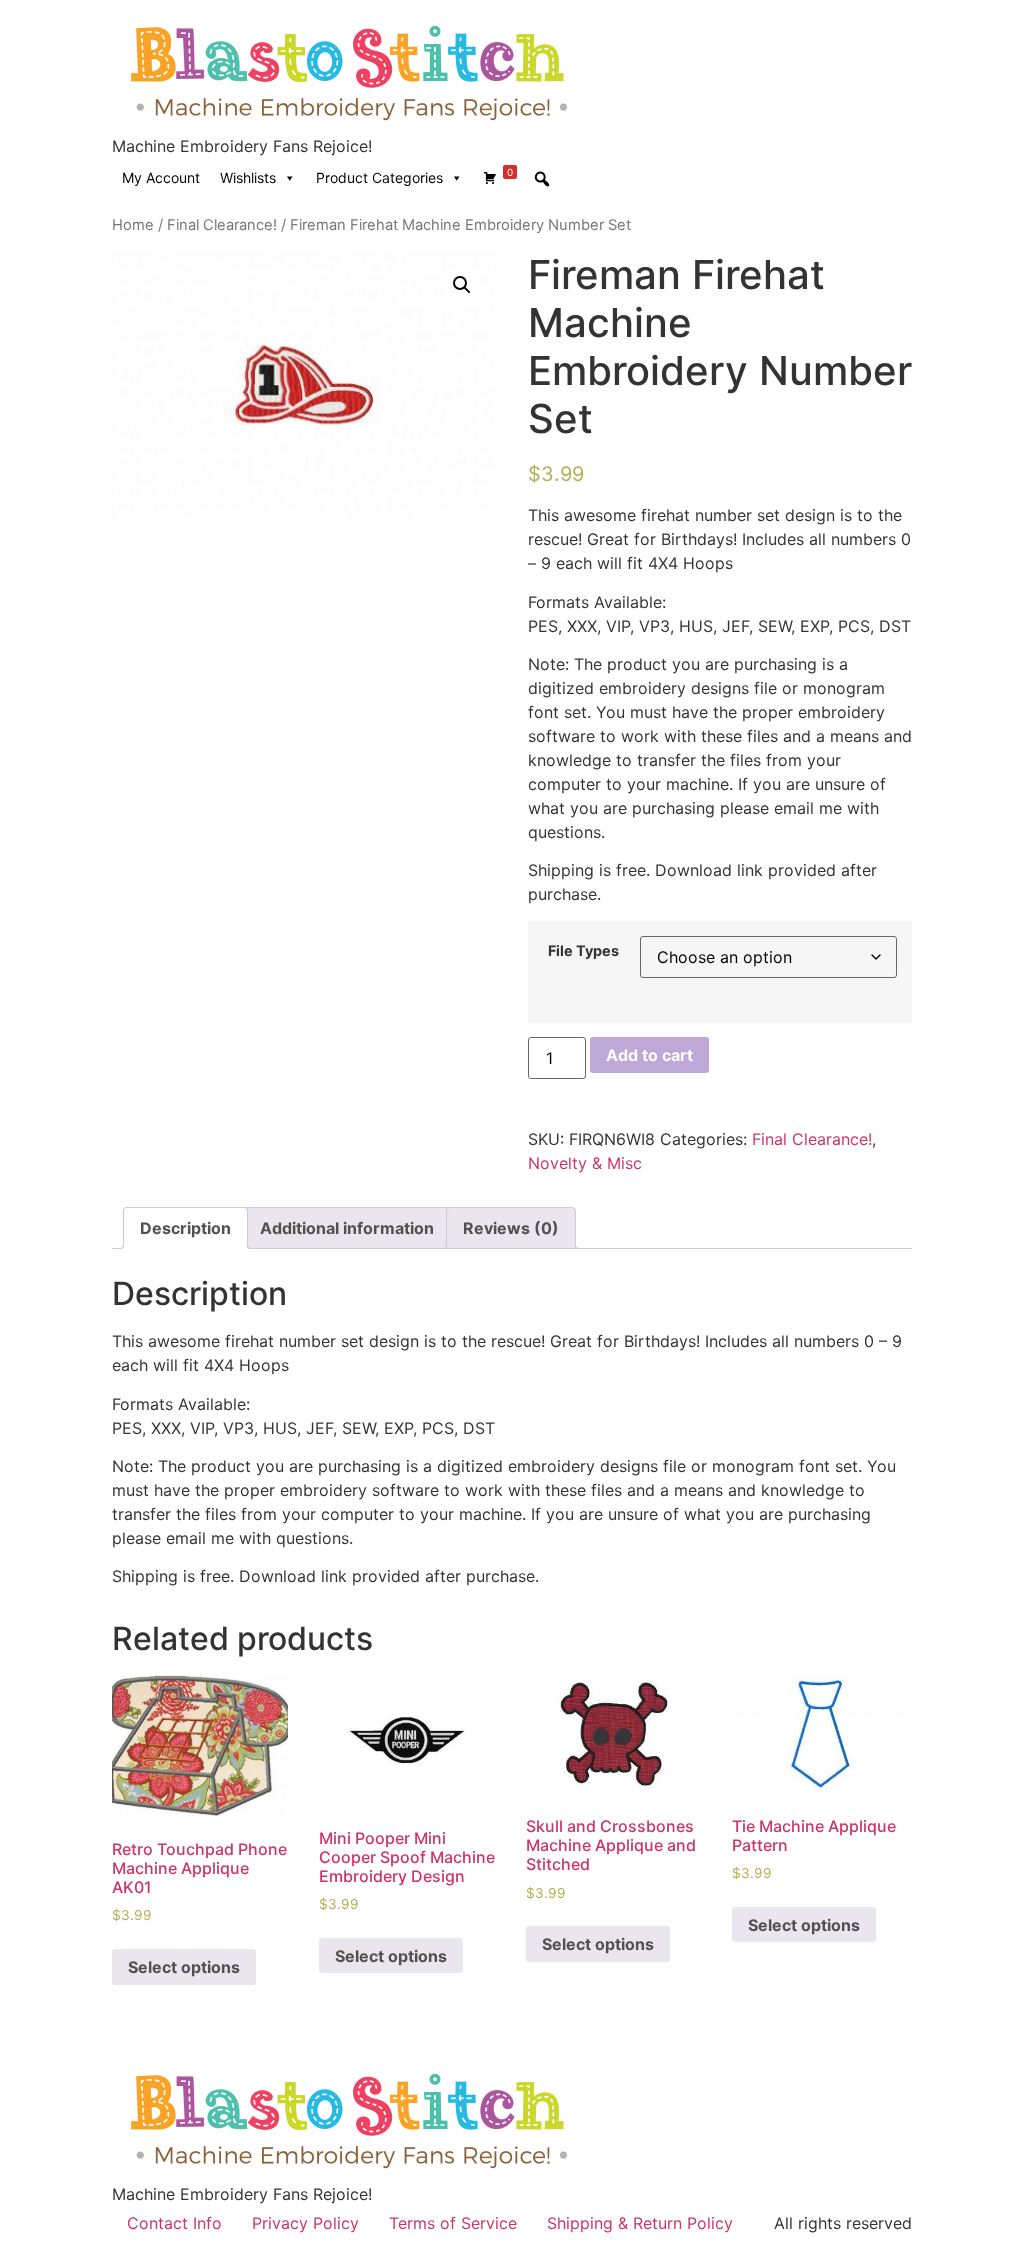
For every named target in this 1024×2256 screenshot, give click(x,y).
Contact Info (174, 2223)
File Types (583, 951)
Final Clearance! (222, 225)
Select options (184, 1967)
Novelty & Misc (585, 1163)
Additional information (347, 1228)
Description (185, 1228)
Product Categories (379, 177)
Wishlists (248, 177)
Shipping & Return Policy (640, 2223)
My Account (161, 177)
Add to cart (649, 1055)
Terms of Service (453, 2223)
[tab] (185, 1228)
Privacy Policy (305, 2223)
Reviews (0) (511, 1228)
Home (133, 225)
